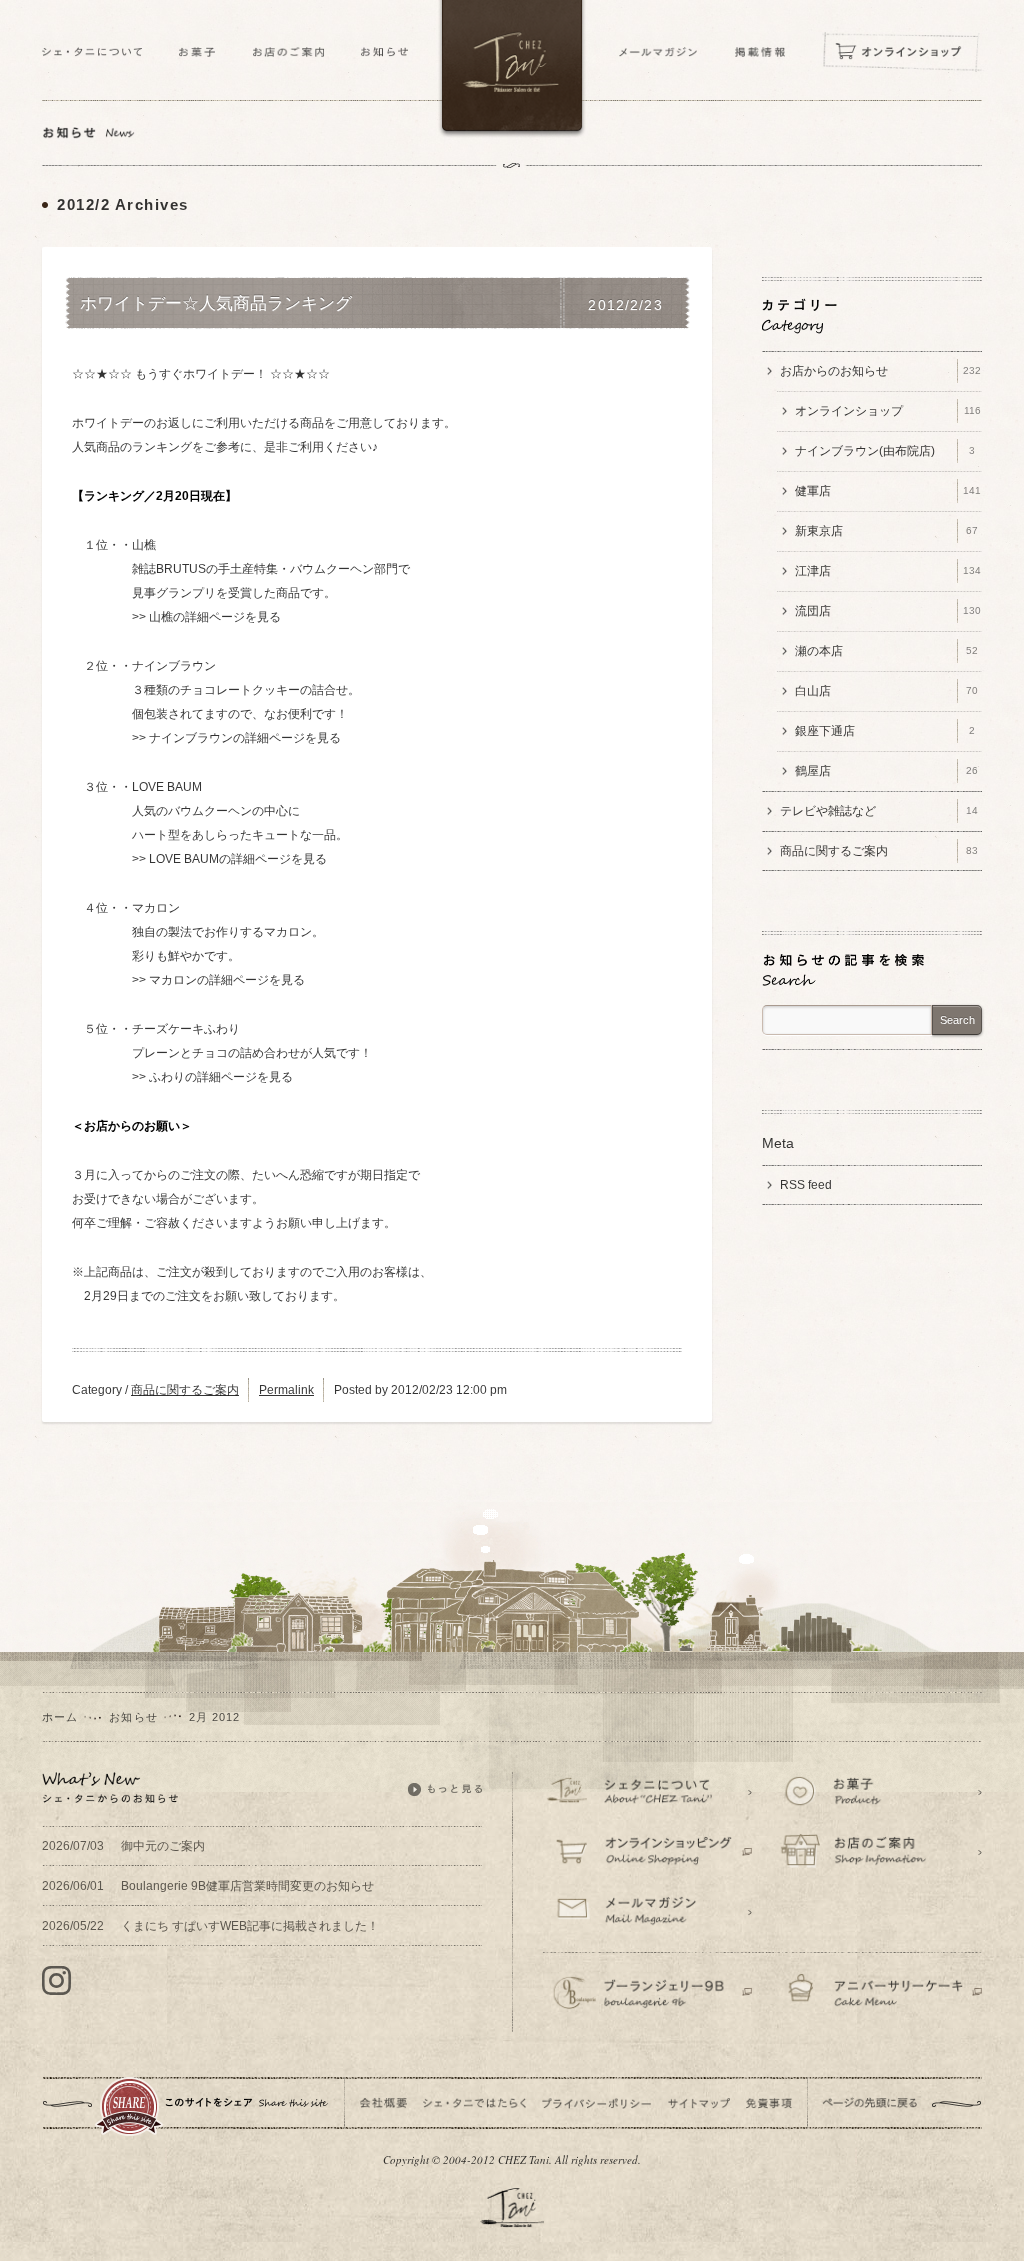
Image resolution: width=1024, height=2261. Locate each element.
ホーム (60, 1717)
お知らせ (133, 1717)
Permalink (286, 1390)
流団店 (888, 611)
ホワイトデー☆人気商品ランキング (216, 304)
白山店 (886, 691)
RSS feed (806, 1185)
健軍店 (888, 491)
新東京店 (886, 531)
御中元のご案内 (123, 1846)
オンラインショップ (888, 411)
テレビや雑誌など (879, 811)
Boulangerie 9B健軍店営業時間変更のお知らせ (208, 1886)
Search (957, 1020)
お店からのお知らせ (880, 371)
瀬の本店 (886, 651)
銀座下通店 (885, 731)
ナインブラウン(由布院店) (885, 451)
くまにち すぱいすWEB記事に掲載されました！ (210, 1926)
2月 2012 (215, 1717)
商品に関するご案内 (185, 1390)
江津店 (888, 571)
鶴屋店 (886, 771)
